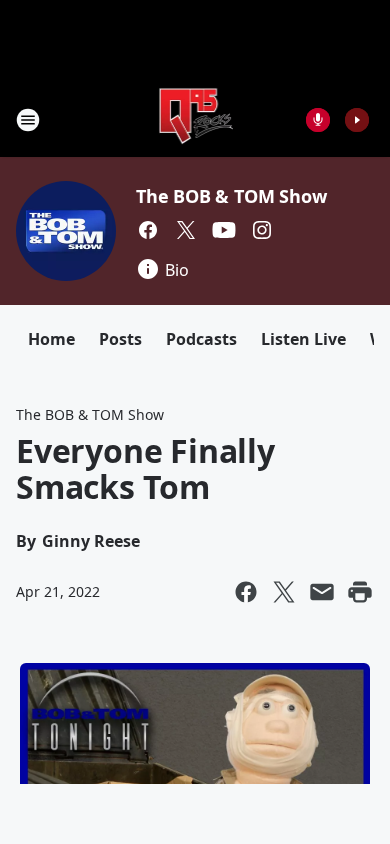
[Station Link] (195, 119)
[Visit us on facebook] (148, 230)
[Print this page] (360, 592)
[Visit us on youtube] (224, 230)
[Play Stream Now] (357, 120)
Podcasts (201, 339)
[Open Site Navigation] (28, 120)
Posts (120, 339)
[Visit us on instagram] (262, 230)
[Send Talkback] (318, 120)
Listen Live (303, 339)
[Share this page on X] (284, 592)
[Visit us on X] (186, 230)
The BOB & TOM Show (231, 196)
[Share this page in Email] (322, 592)
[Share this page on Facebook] (246, 592)
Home (51, 339)
